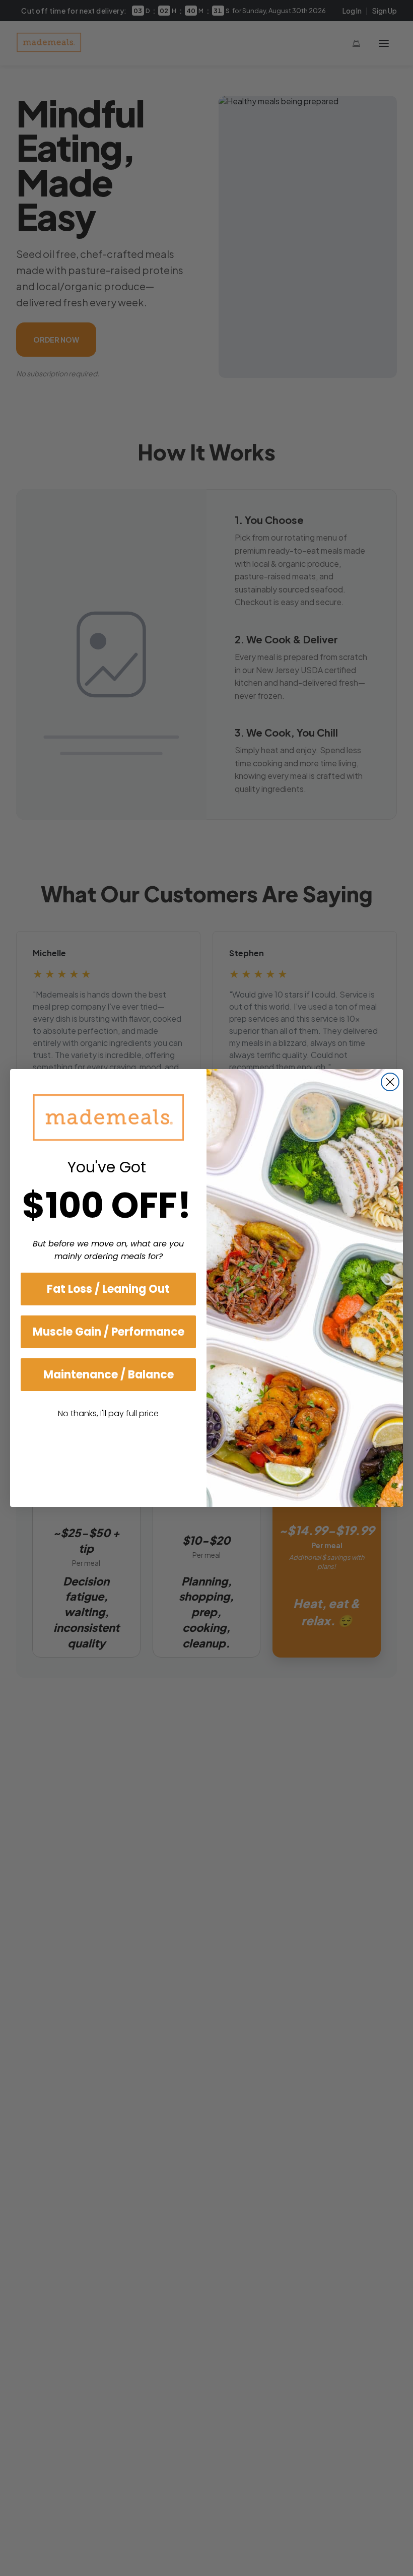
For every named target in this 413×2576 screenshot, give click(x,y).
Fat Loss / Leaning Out (108, 1289)
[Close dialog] (390, 1082)
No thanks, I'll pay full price (108, 1413)
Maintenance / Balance (109, 1375)
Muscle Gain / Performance (109, 1332)
